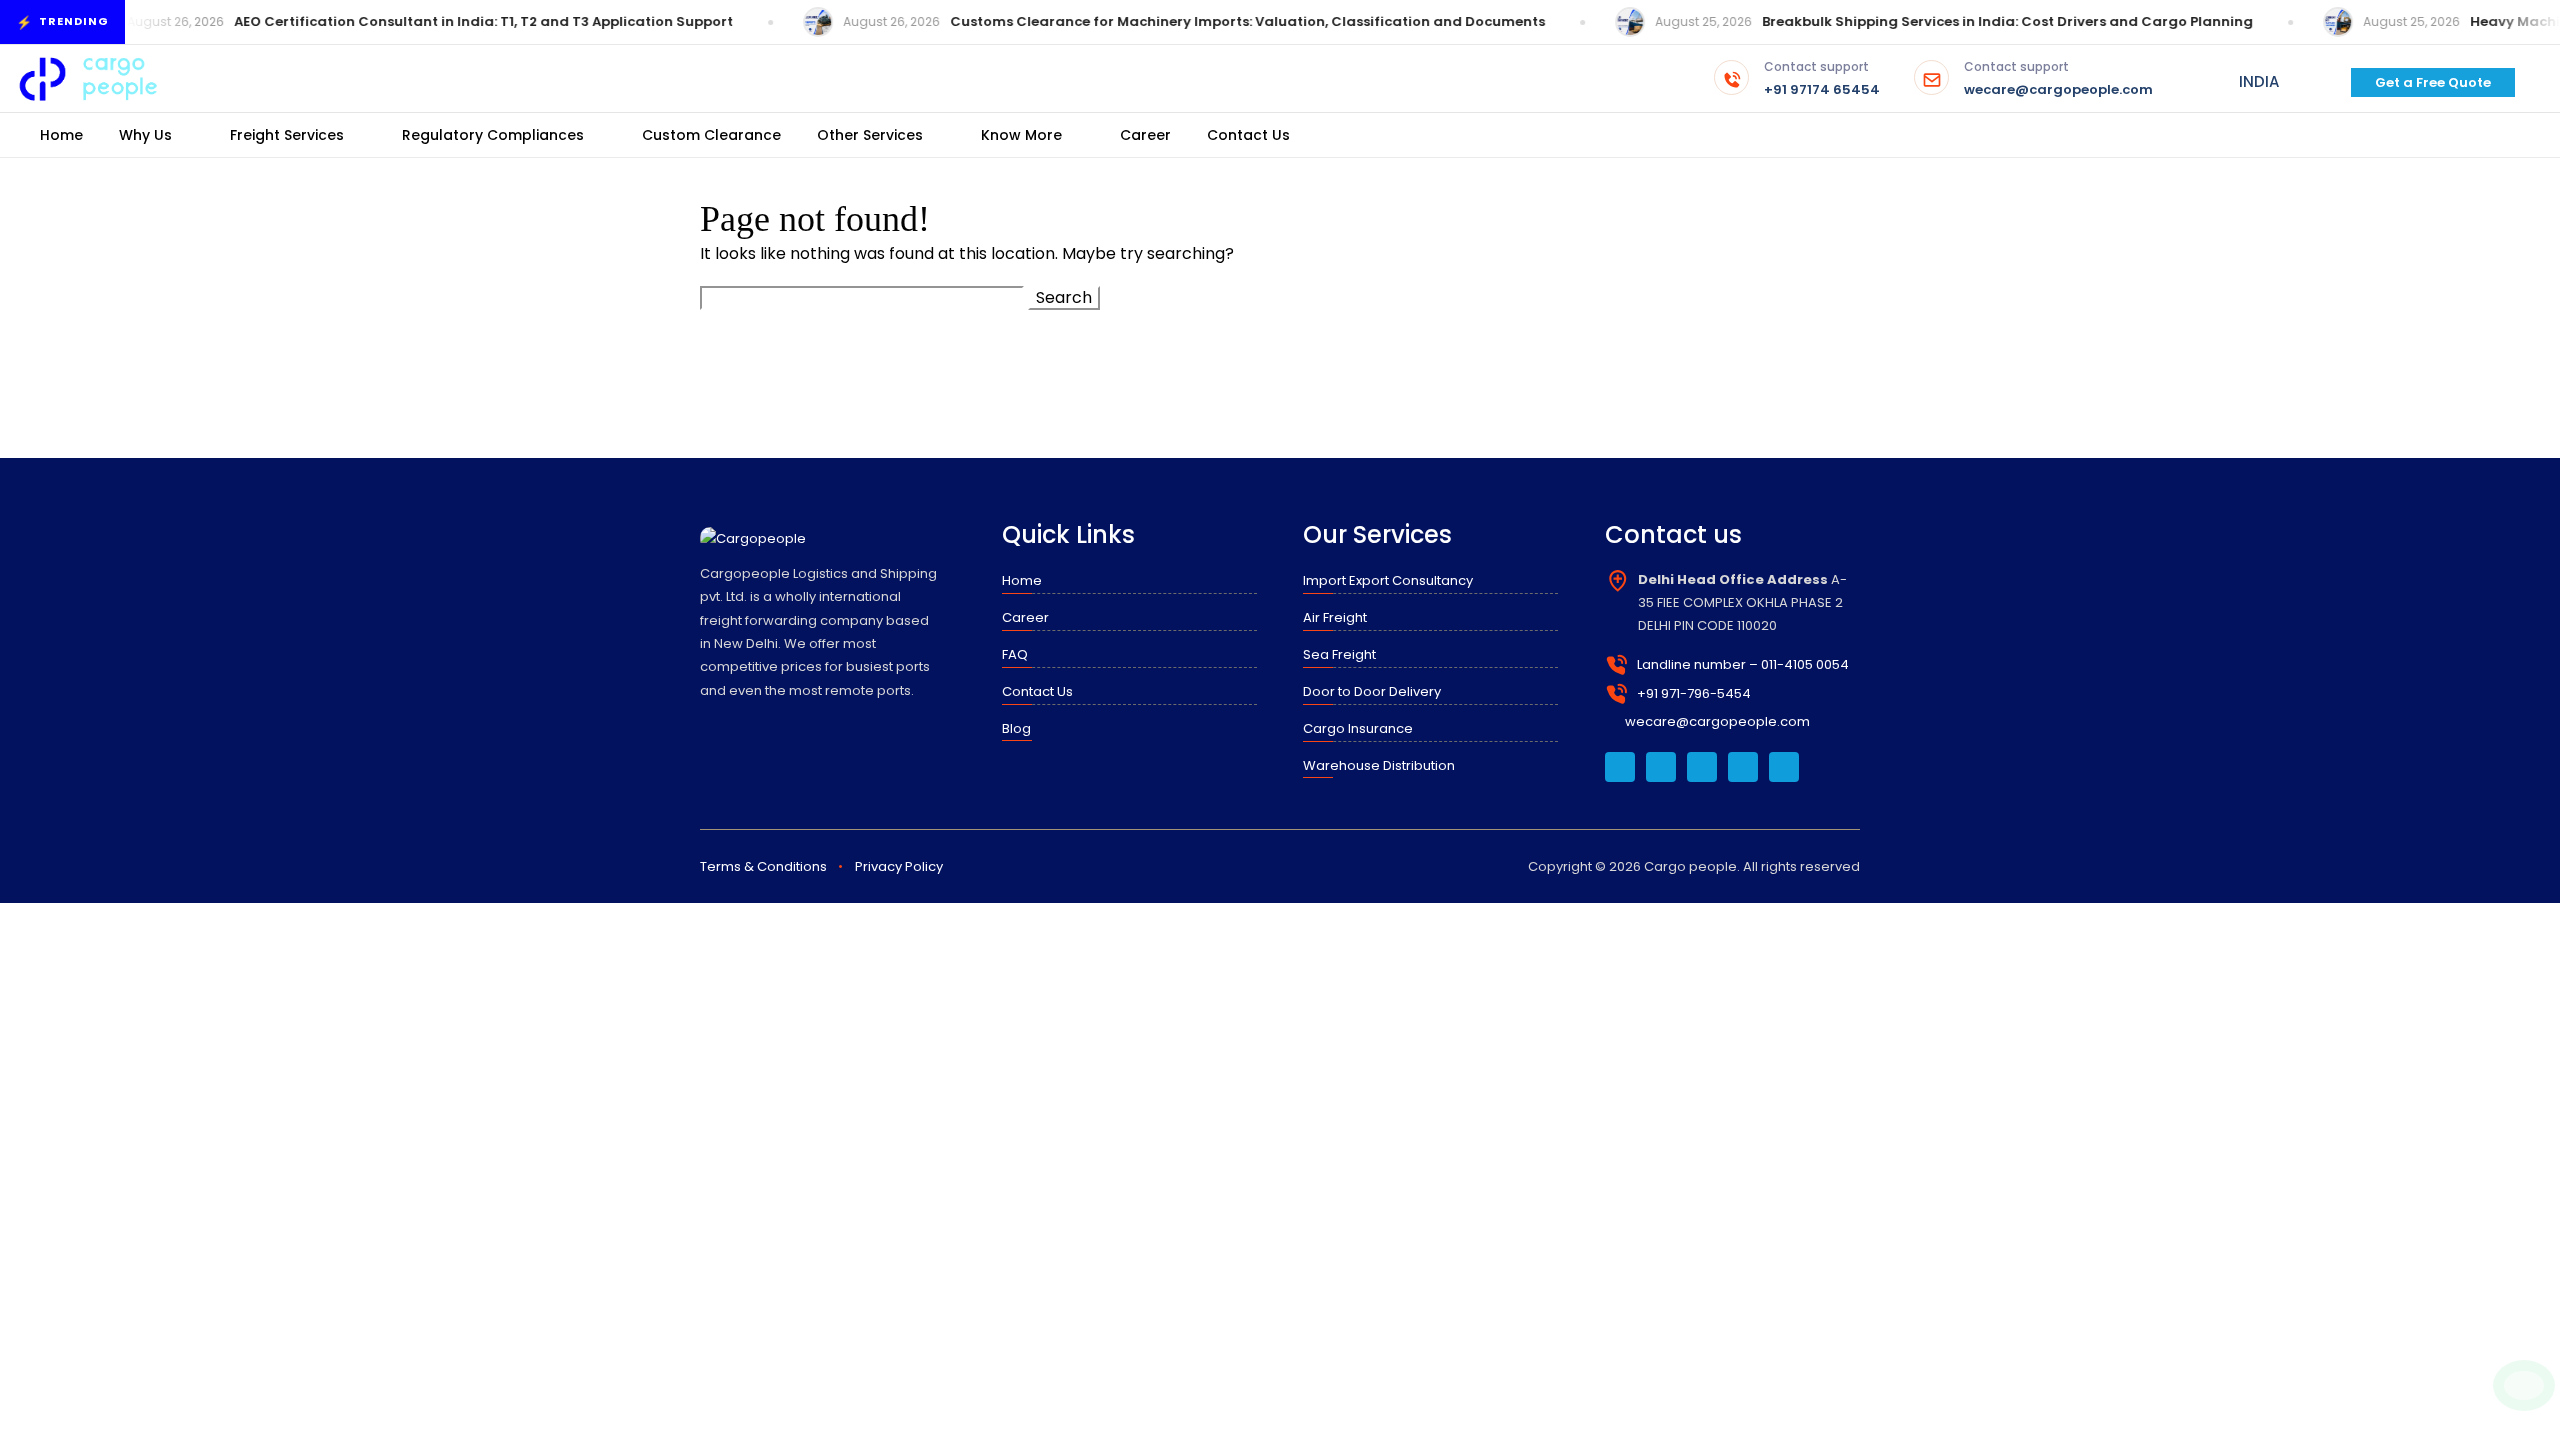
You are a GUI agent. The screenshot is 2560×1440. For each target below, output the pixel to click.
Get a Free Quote (2433, 82)
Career (1145, 135)
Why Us (145, 135)
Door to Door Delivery (1372, 691)
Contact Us (1248, 135)
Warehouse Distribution (1379, 765)
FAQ (1015, 654)
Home (61, 135)
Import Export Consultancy (1388, 580)
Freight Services (287, 135)
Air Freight (1335, 617)
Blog (1016, 728)
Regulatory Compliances (493, 135)
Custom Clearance (711, 135)
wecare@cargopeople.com (2058, 80)
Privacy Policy (899, 866)
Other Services (870, 135)
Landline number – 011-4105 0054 (1743, 664)
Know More (1021, 135)
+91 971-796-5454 (1694, 693)
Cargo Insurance (1358, 728)
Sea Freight (1339, 654)
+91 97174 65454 (1822, 80)
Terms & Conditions (763, 866)
